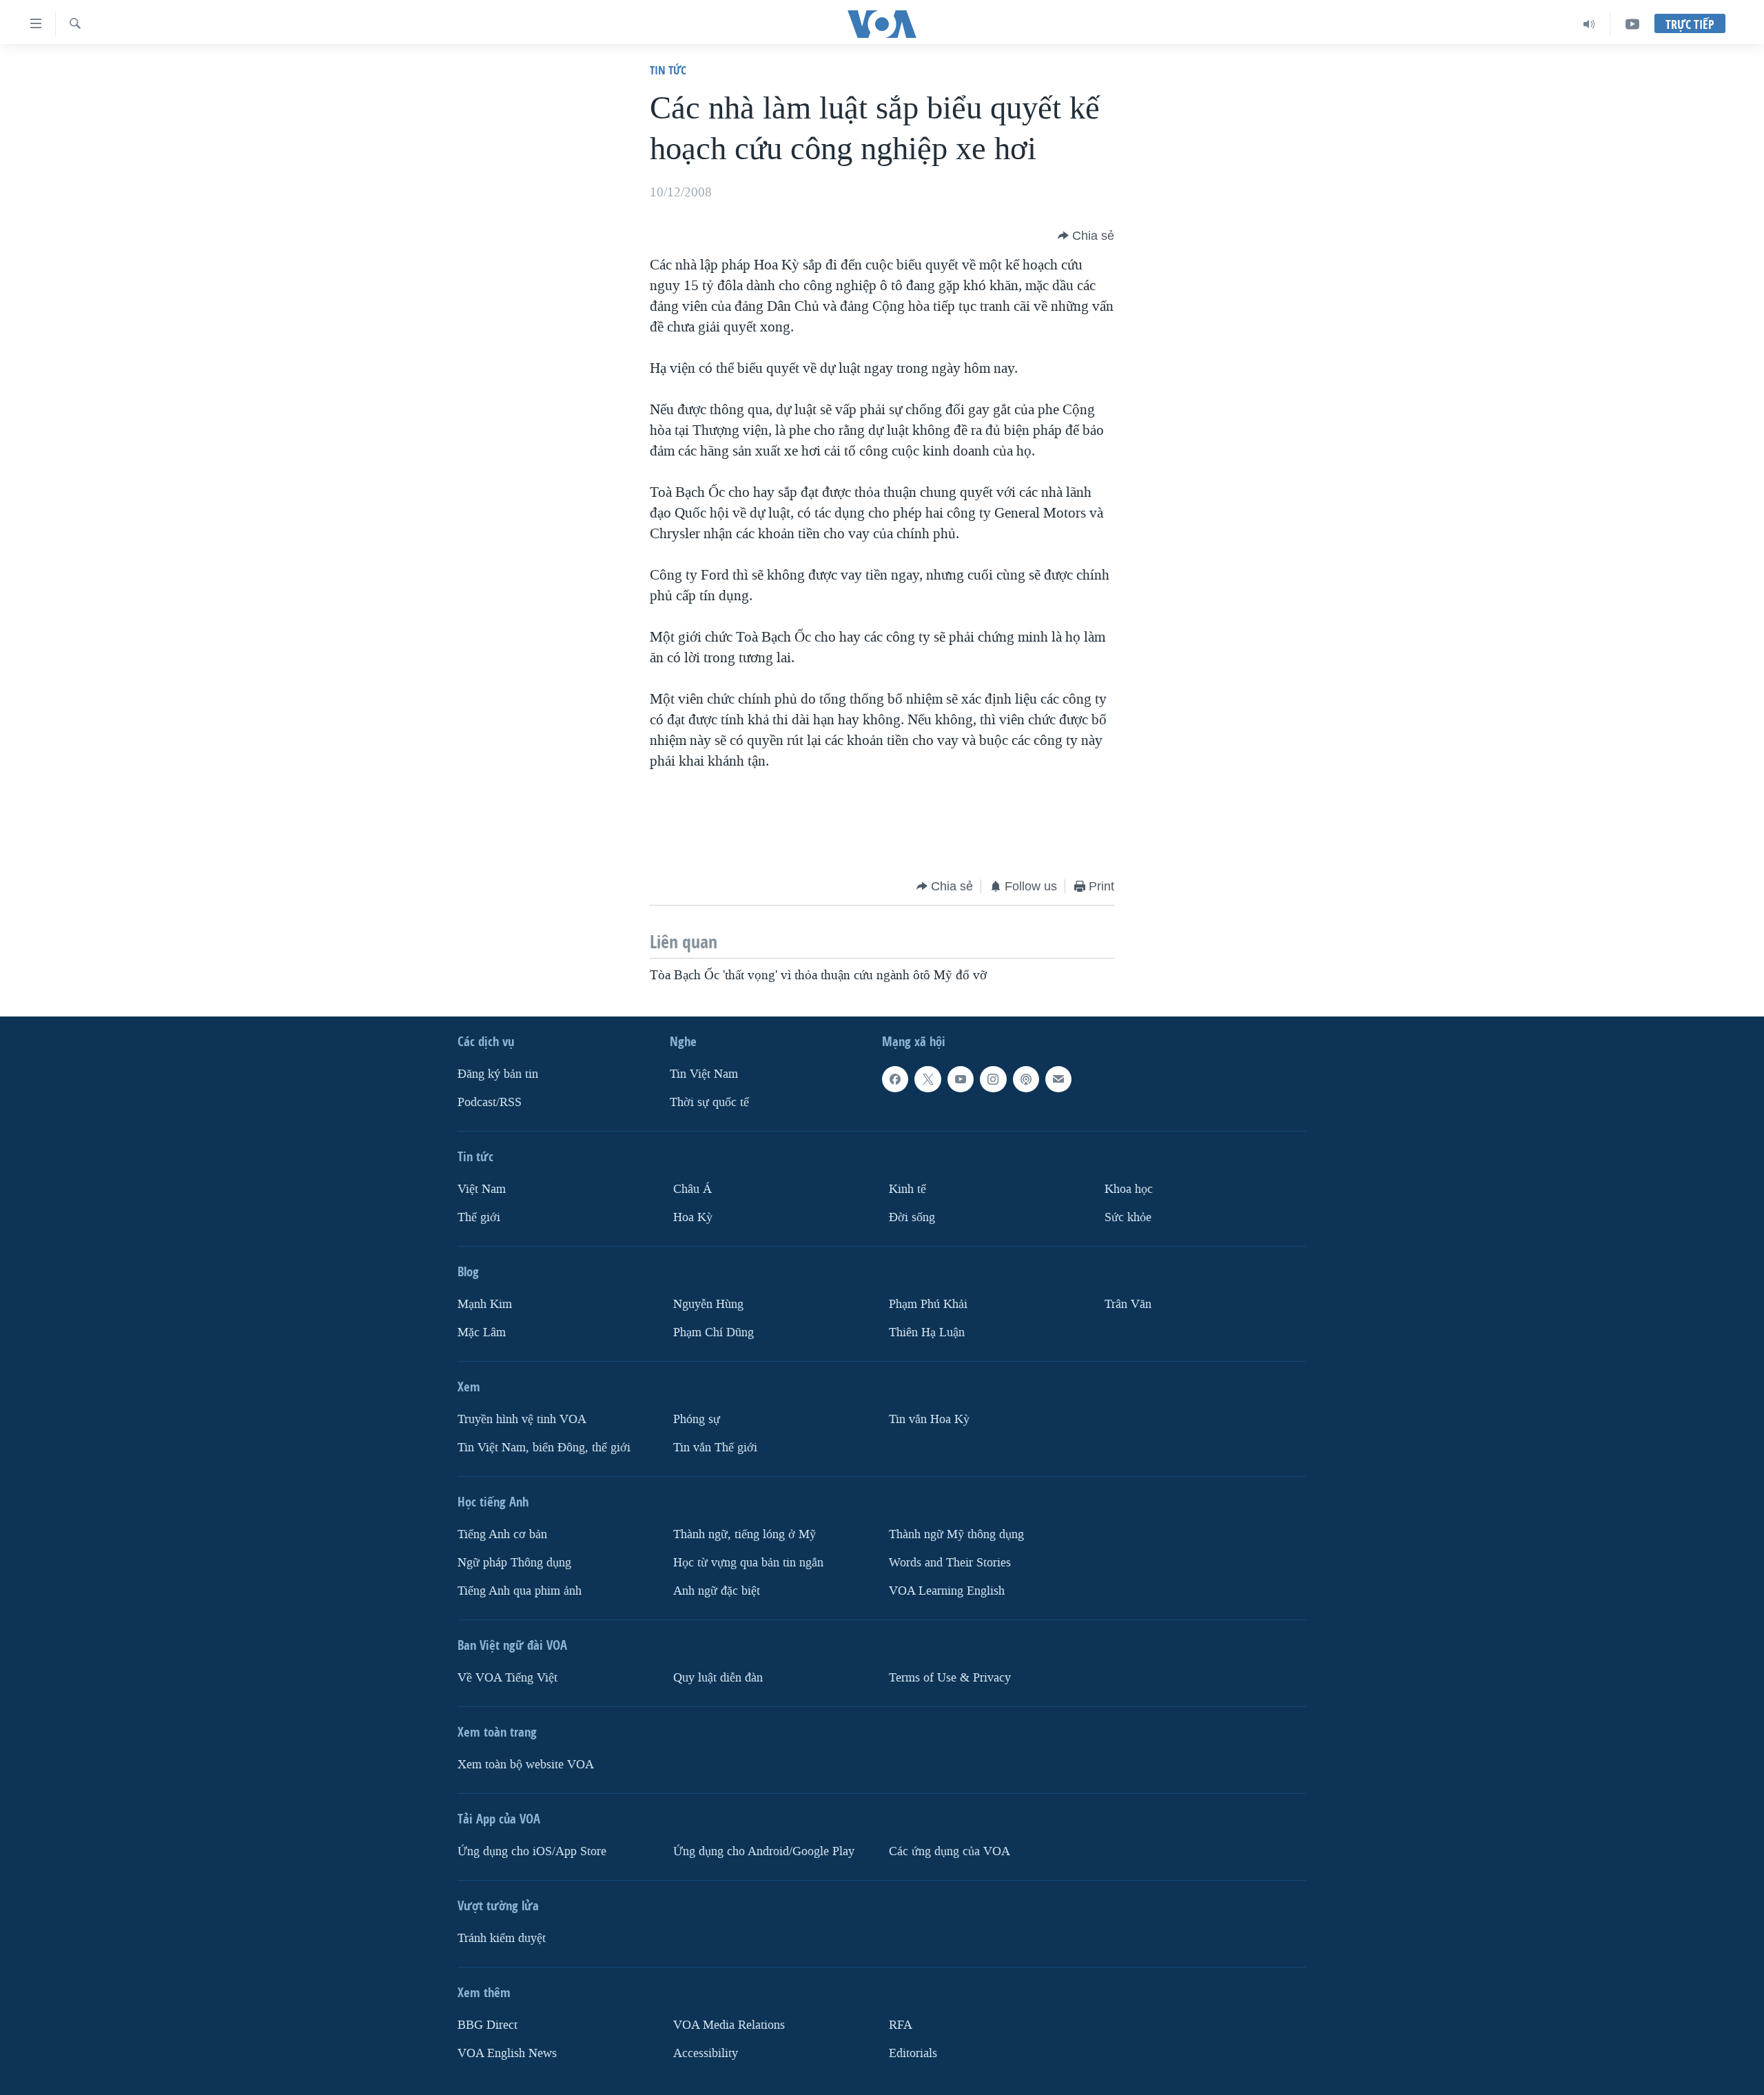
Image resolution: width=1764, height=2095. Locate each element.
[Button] (1086, 236)
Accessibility (706, 2053)
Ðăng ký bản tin (498, 1074)
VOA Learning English (947, 1591)
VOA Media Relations (729, 2025)
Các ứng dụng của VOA (950, 1851)
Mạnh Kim (485, 1304)
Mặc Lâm (482, 1332)
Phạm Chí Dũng (714, 1332)
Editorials (913, 2053)
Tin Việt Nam (704, 1074)
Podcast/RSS (490, 1102)
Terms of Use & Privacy (950, 1678)
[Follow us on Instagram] (993, 1079)
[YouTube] (1632, 24)
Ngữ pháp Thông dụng (514, 1563)
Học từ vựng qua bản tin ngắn (748, 1563)
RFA (901, 2025)
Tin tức (668, 70)
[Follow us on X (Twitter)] (927, 1079)
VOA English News (507, 2053)
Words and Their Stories (950, 1563)
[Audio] (1589, 24)
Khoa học (1129, 1189)
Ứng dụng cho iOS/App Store (532, 1851)
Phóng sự (697, 1419)
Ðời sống (912, 1217)
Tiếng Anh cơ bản (502, 1534)
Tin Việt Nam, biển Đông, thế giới (544, 1448)
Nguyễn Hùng (708, 1304)
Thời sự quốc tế (709, 1102)
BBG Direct (488, 2025)
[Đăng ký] (1058, 1079)
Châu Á (693, 1189)
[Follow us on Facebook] (895, 1079)
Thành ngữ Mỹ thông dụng (956, 1534)
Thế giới (479, 1217)
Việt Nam (482, 1189)
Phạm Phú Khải (928, 1304)
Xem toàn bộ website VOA (526, 1765)
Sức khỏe (1128, 1217)
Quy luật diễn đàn (718, 1678)
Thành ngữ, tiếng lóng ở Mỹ (745, 1534)
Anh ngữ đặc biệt (717, 1591)
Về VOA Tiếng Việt (507, 1678)
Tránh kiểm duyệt (502, 1938)
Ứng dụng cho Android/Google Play (764, 1851)
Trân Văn (1128, 1304)
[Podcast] (1026, 1079)
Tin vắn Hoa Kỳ (929, 1419)
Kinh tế (907, 1189)
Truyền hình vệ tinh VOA (522, 1419)
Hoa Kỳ (693, 1217)
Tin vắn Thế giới (715, 1448)
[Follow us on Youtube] (961, 1079)
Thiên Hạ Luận (927, 1332)
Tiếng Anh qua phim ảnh (520, 1591)
